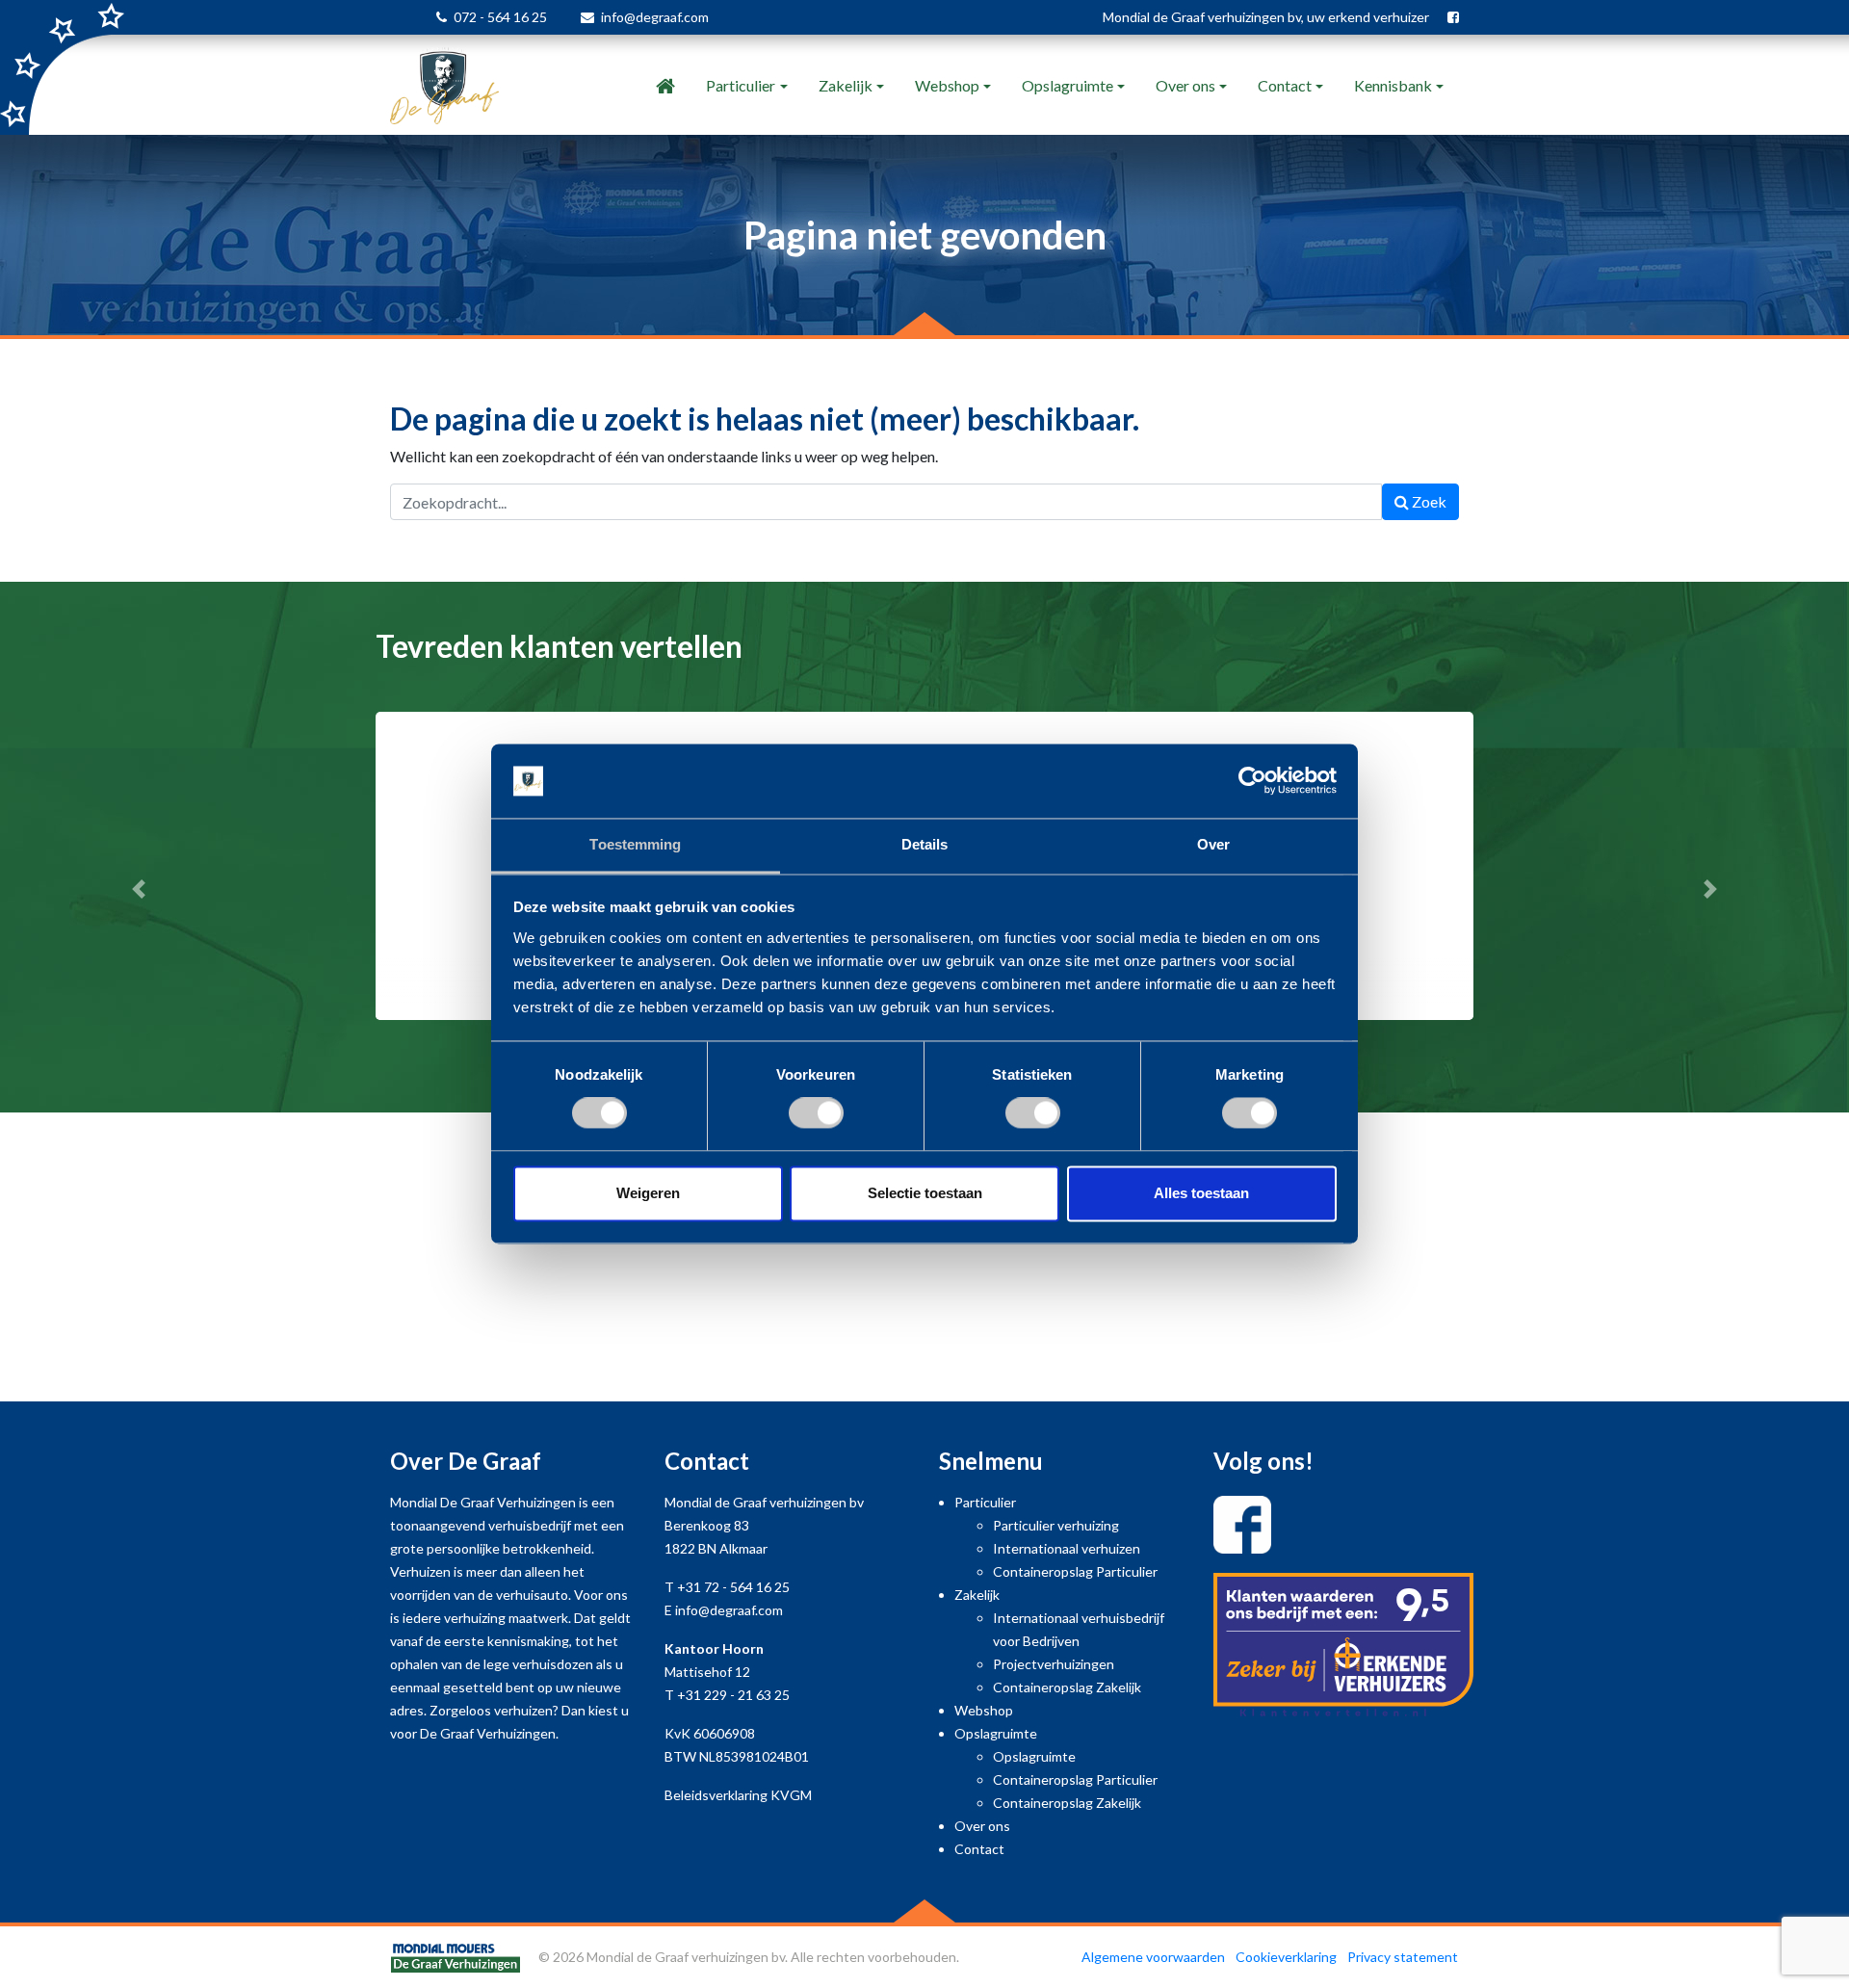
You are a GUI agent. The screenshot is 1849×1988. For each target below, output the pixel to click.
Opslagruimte (1068, 85)
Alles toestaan (1201, 1193)
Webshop (947, 85)
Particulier (741, 85)
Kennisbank (1393, 85)
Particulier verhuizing (1056, 1525)
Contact (1285, 85)
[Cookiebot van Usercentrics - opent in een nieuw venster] (1252, 781)
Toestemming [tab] (635, 844)
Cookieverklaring (1286, 1957)
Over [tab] (1213, 844)
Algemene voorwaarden (1153, 1957)
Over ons (1185, 85)
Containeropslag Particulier (1075, 1571)
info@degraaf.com (655, 17)
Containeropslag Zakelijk (1067, 1687)
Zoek (1428, 501)
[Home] (665, 86)
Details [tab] (925, 844)
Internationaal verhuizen (1067, 1548)
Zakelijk (846, 85)
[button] (139, 889)
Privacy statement (1403, 1957)
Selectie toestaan (925, 1193)
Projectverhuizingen (1054, 1664)
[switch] (816, 1113)
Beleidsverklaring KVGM (738, 1795)
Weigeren (648, 1193)
